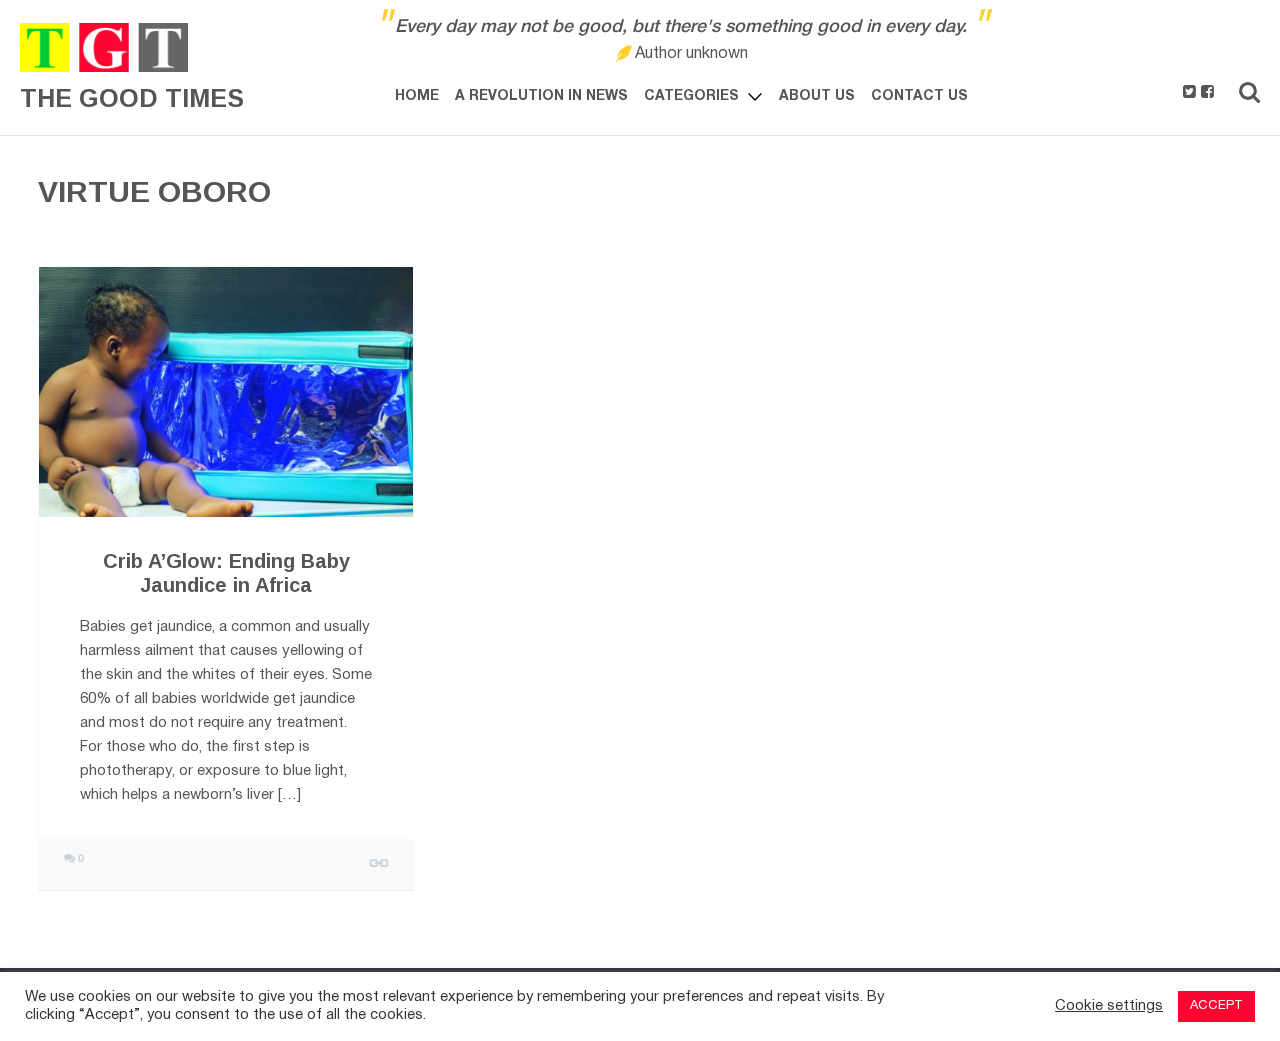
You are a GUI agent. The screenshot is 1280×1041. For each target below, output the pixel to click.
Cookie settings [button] (1109, 1006)
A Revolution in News (541, 96)
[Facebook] (1207, 93)
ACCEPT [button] (1216, 1006)
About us (817, 96)
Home (417, 96)
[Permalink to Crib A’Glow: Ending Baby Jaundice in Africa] (226, 392)
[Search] (1249, 92)
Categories (691, 96)
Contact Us (919, 96)
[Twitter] (1189, 93)
